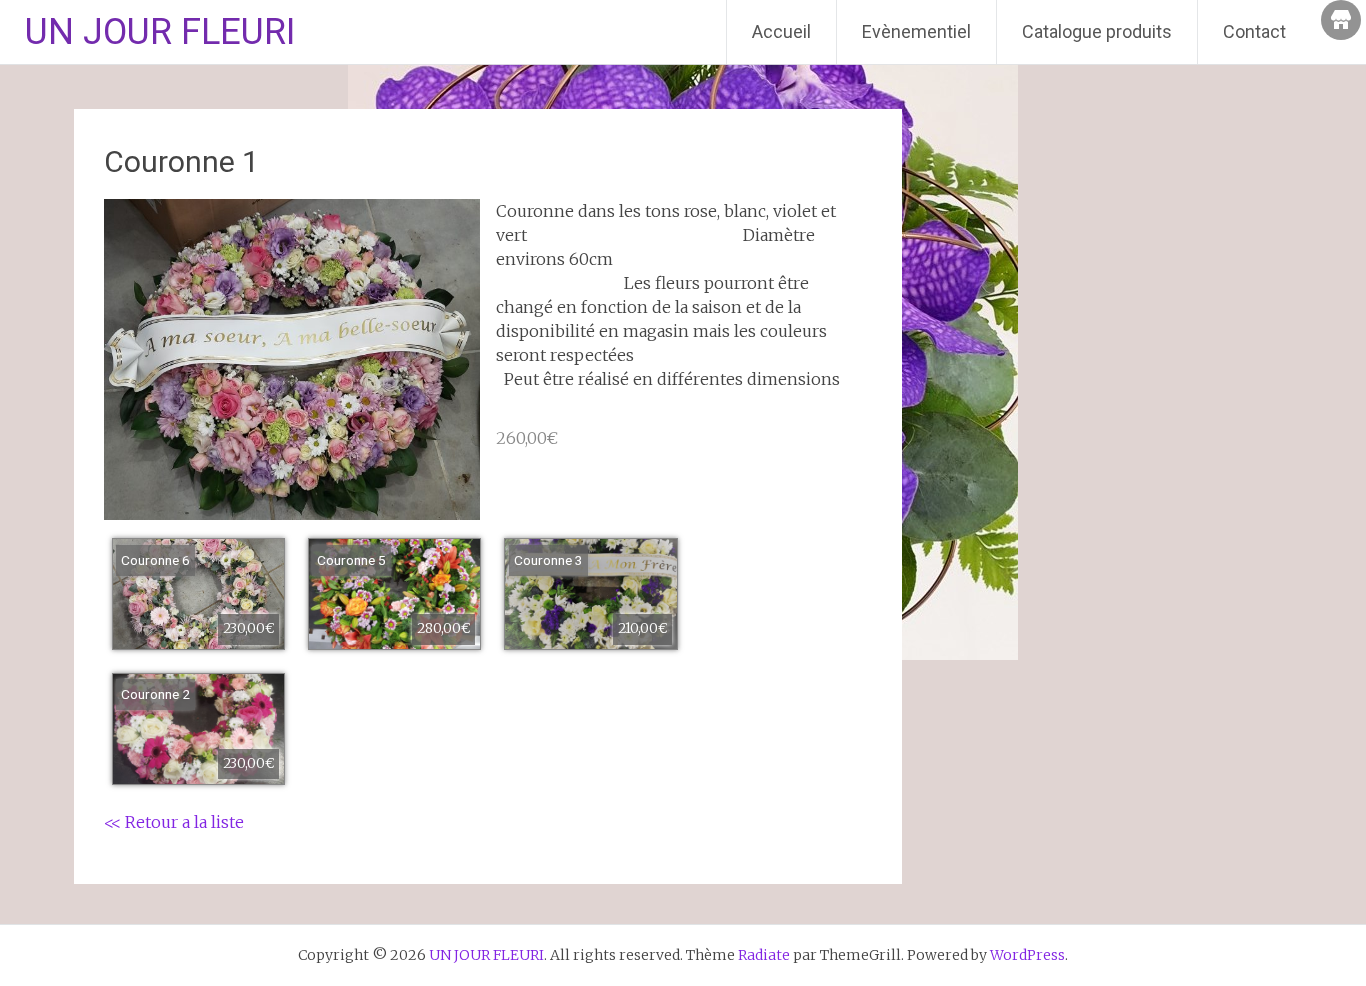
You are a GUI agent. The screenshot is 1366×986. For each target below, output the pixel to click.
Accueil (781, 31)
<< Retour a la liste (174, 822)
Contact (1254, 31)
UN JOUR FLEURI (160, 32)
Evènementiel (916, 31)
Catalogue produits (1097, 31)
